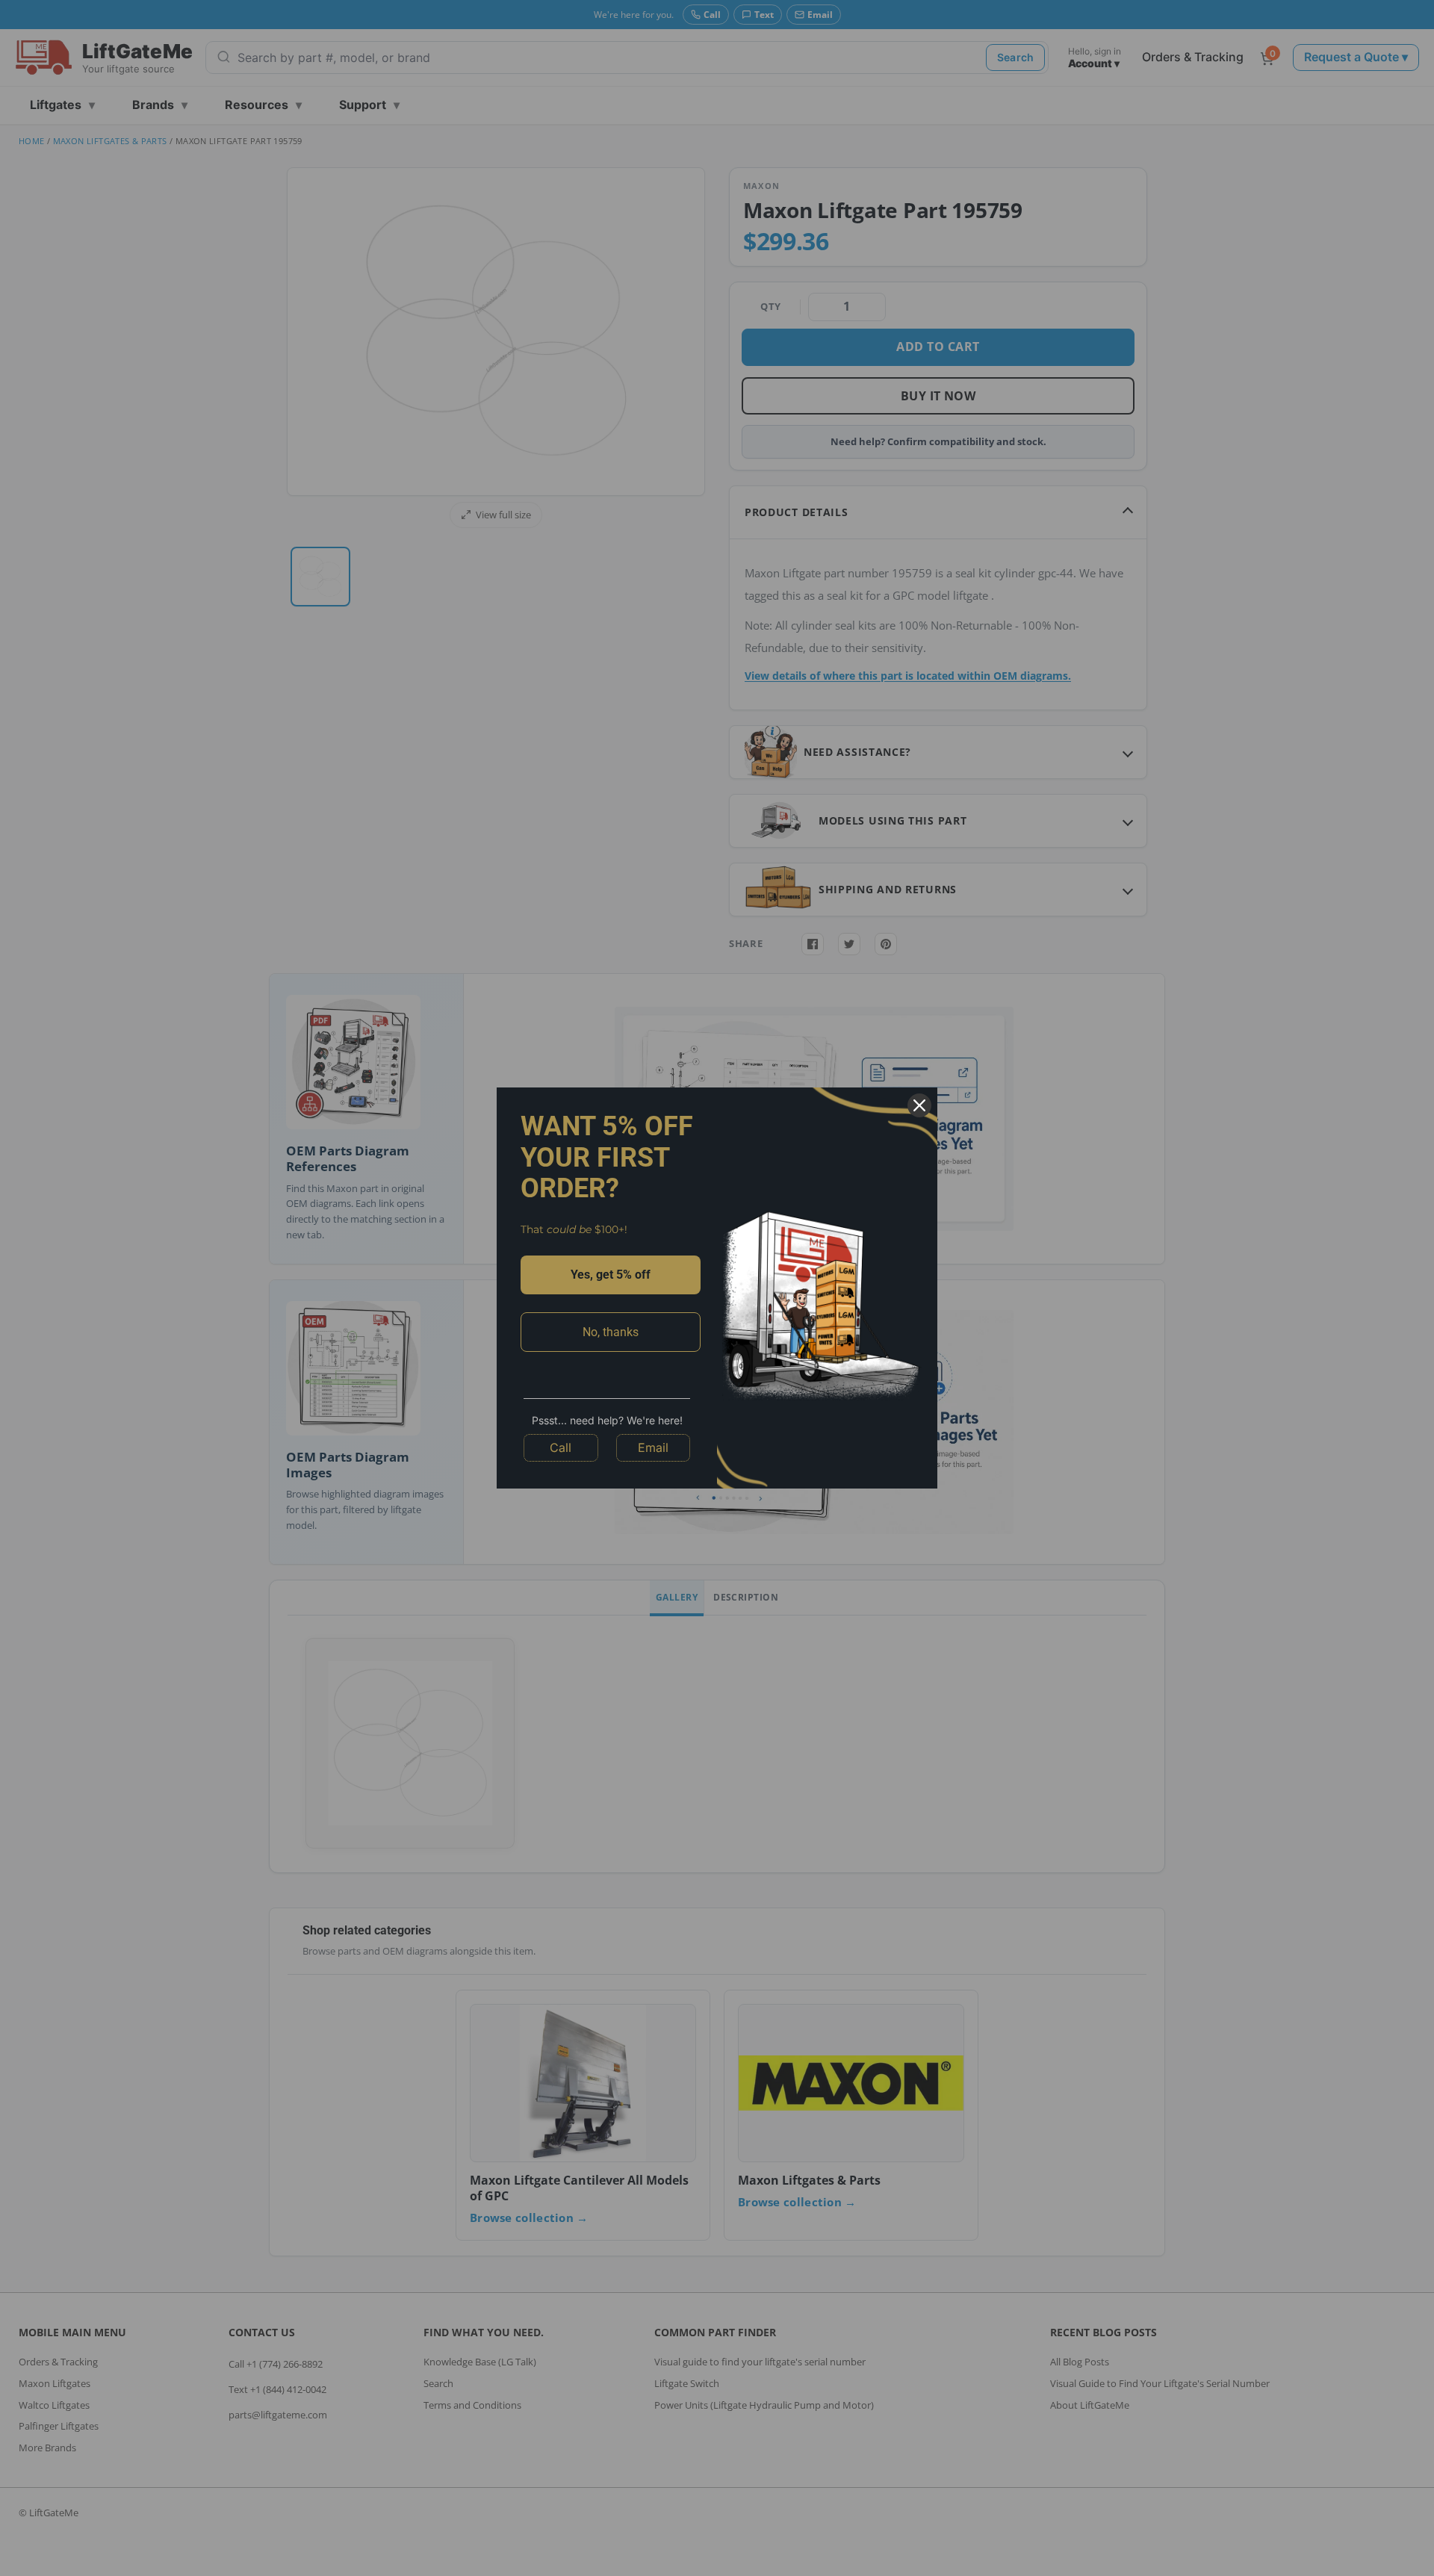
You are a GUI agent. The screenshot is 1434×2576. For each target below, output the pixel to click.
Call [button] (561, 1447)
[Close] (919, 1105)
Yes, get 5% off (611, 1275)
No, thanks (611, 1332)
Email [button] (653, 1447)
